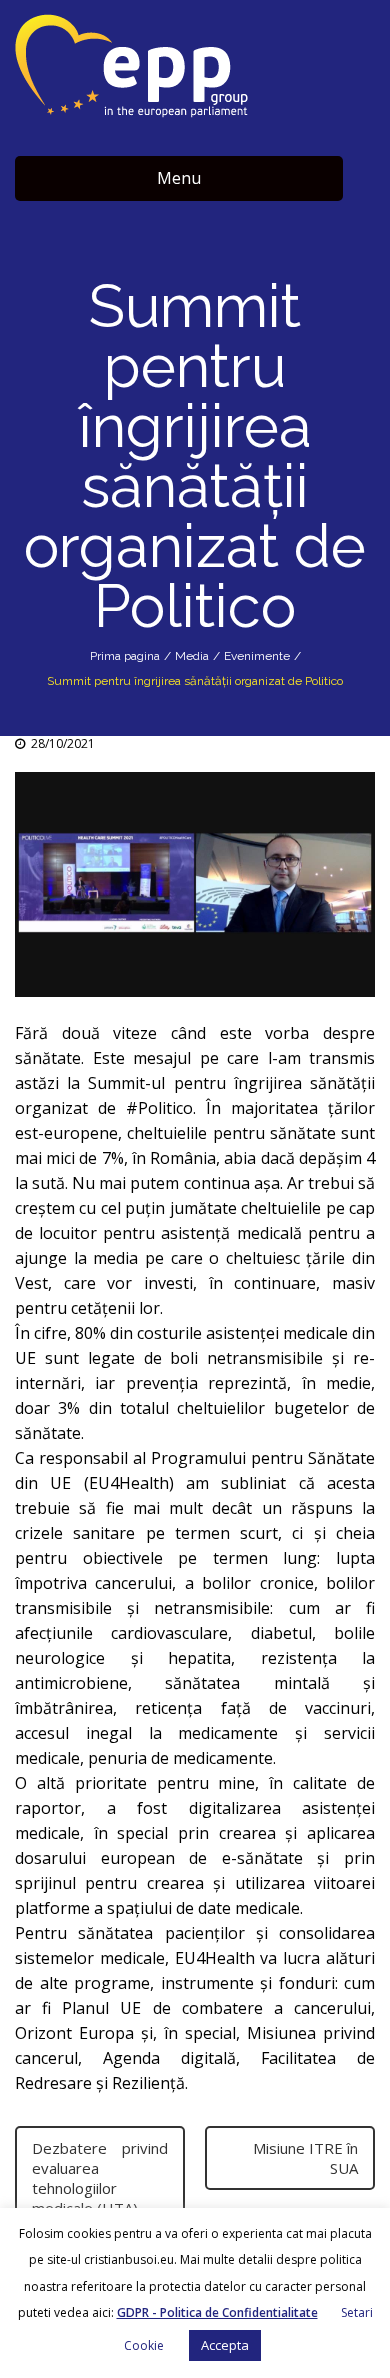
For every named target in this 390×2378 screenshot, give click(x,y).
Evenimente (257, 656)
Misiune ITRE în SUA (305, 2158)
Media (192, 656)
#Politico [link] (159, 1108)
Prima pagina (125, 656)
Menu (179, 178)
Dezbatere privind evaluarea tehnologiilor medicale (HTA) (100, 2178)
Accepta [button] (225, 2345)
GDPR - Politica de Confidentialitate (217, 2312)
